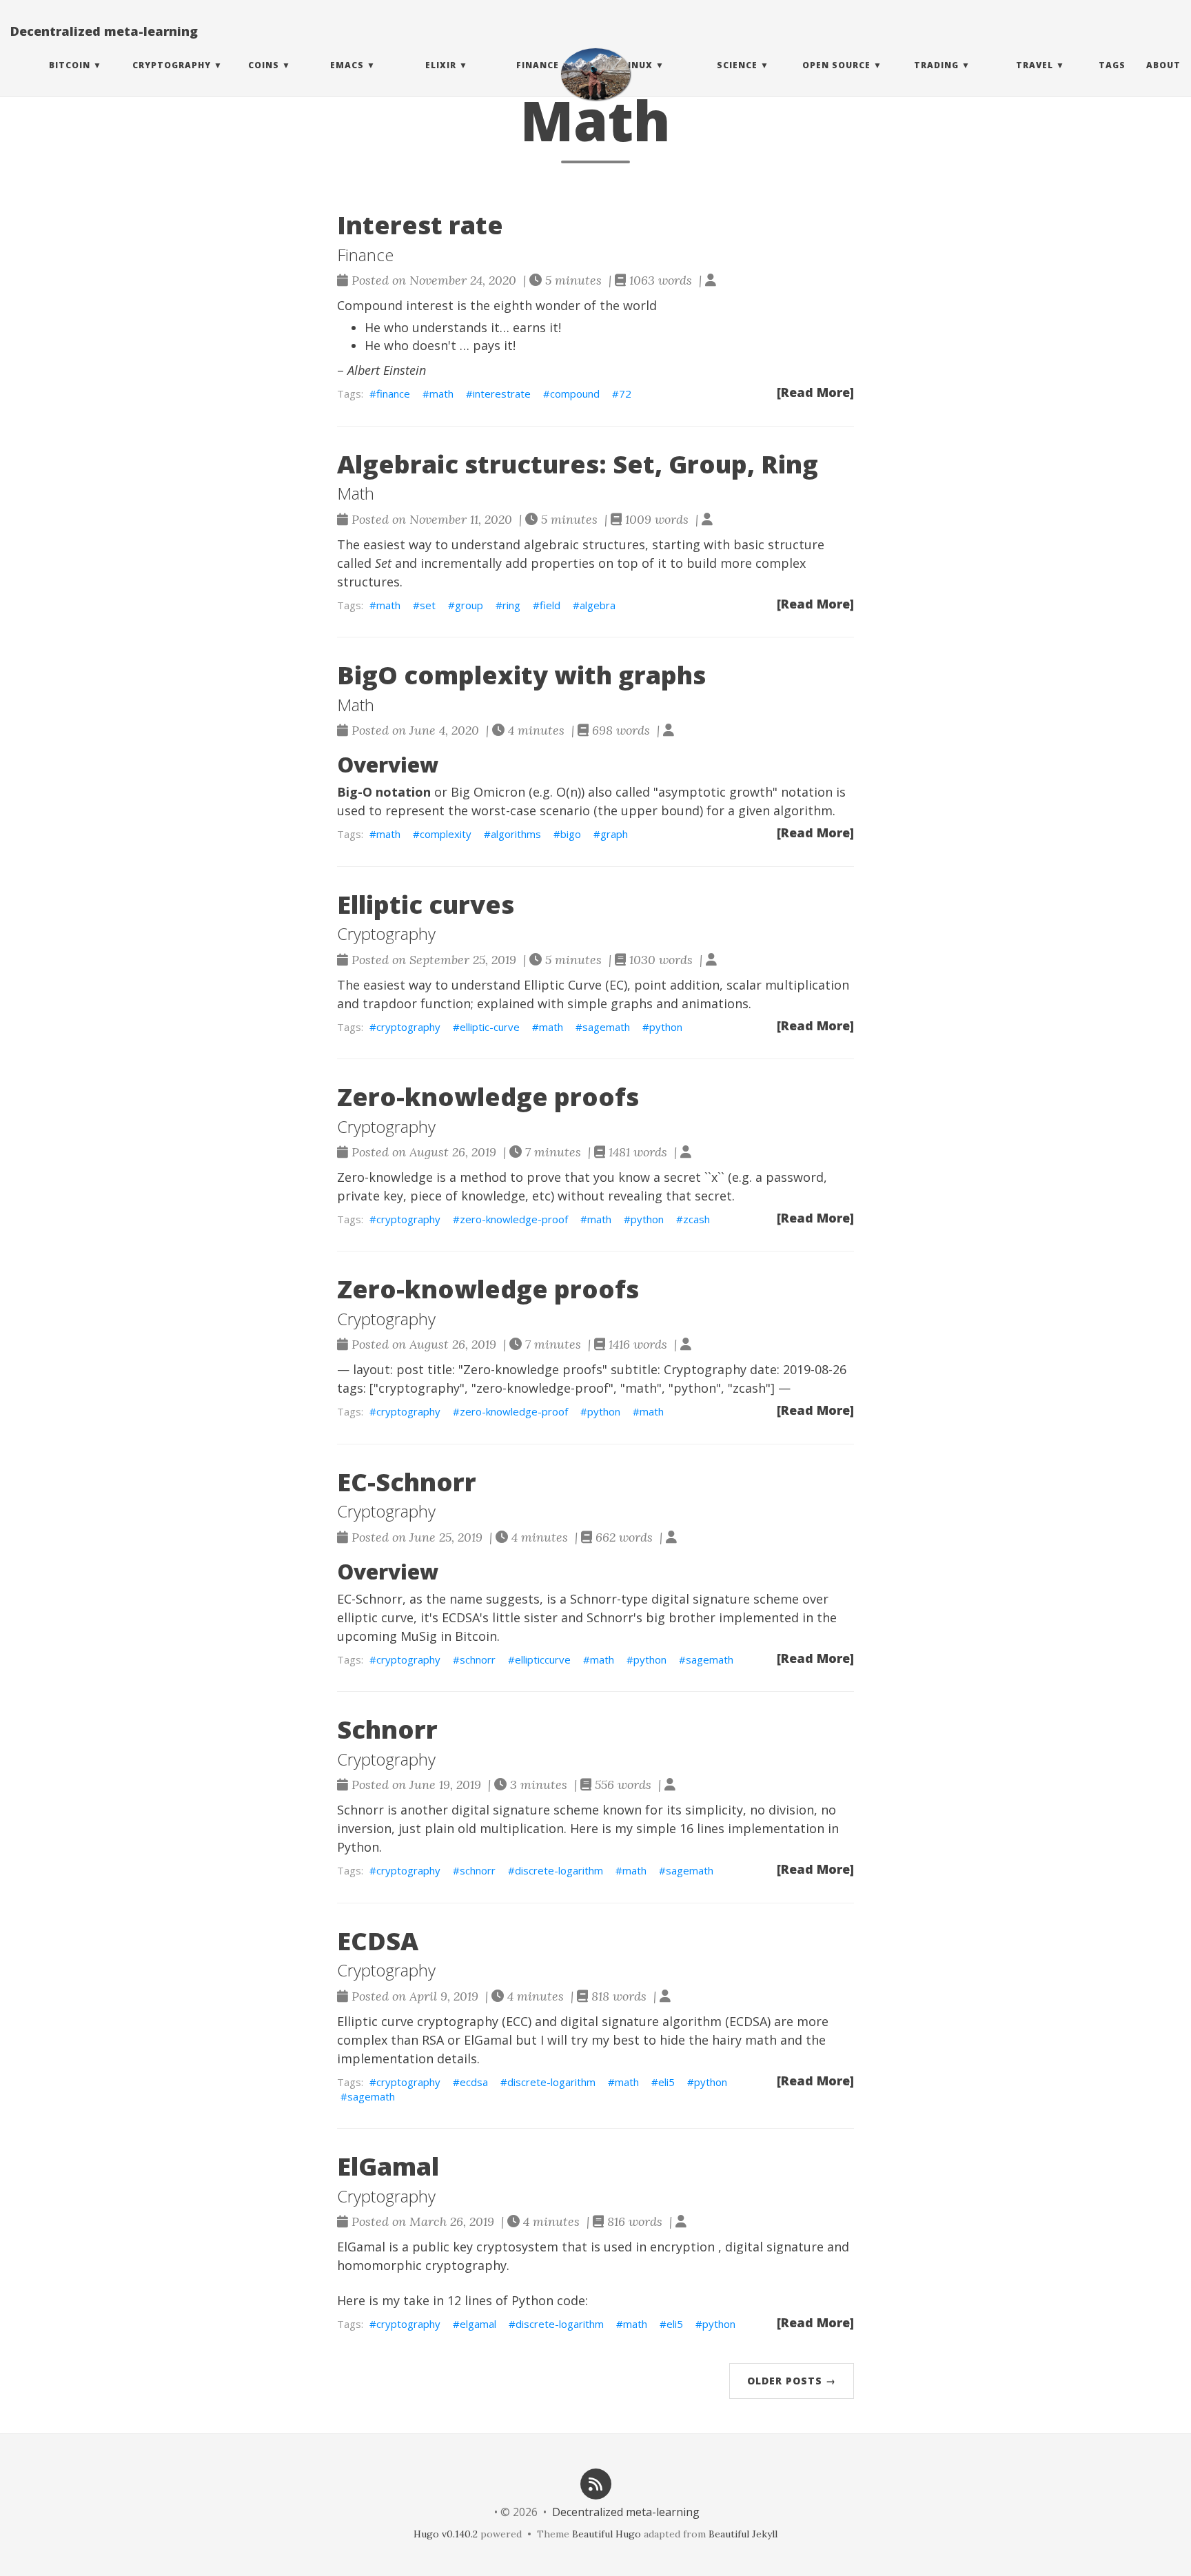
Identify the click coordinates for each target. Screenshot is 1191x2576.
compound (575, 393)
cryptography (408, 1027)
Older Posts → (792, 2381)
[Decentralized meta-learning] (595, 74)
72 (625, 393)
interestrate (502, 393)
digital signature (774, 2247)
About (1163, 65)
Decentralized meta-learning (104, 31)
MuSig (419, 1636)
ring (511, 605)
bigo (571, 834)
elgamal (478, 2324)
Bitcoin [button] (70, 65)
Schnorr (610, 1617)
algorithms (516, 834)
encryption (682, 2247)
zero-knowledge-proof (514, 1219)
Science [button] (737, 65)
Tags (1112, 65)
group (469, 605)
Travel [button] (1035, 65)
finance (393, 393)
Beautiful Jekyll (743, 2534)
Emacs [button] (347, 65)
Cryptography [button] (172, 65)
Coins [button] (264, 65)
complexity (446, 834)
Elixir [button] (441, 65)
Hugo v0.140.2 (446, 2534)
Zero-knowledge (385, 1177)
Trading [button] (936, 65)
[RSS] (595, 2483)
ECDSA (461, 1617)
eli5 (666, 2082)
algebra (598, 605)
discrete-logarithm (559, 1870)
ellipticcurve (543, 1659)
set (428, 605)
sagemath (606, 1027)
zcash (696, 1219)
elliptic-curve (490, 1027)
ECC (517, 2021)
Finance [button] (538, 65)
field (550, 605)
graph (614, 834)
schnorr (478, 1659)
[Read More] (815, 392)
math (441, 393)
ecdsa (474, 2082)
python (666, 1027)
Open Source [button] (836, 65)
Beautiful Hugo (607, 2534)
